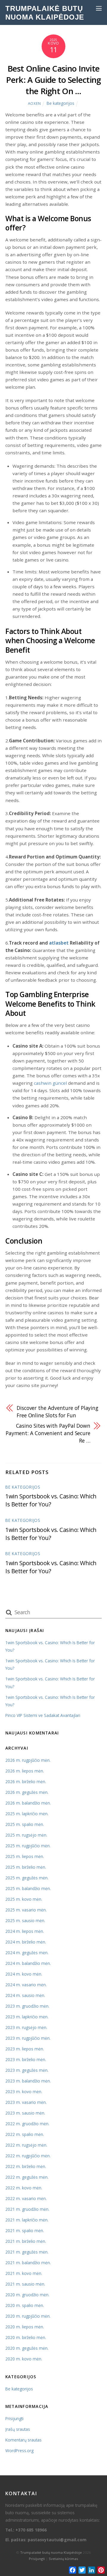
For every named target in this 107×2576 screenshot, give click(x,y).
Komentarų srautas (23, 2440)
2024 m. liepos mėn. (25, 1931)
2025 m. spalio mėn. (25, 1824)
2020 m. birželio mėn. (26, 2337)
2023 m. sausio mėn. (25, 2113)
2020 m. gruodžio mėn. (27, 2295)
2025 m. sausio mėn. (25, 1920)
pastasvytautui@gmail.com (57, 2540)
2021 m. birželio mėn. (26, 2241)
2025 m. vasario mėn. (26, 1910)
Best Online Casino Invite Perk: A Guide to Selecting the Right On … (53, 80)
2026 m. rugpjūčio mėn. (28, 1760)
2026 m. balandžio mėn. (28, 1803)
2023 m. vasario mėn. (26, 2102)
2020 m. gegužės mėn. (27, 2348)
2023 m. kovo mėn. (24, 2092)
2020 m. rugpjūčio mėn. (28, 2316)
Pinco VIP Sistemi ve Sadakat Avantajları (43, 1715)
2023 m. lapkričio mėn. (27, 2017)
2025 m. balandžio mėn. (28, 1888)
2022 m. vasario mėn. (26, 2198)
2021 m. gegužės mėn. (27, 2252)
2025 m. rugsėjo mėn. (26, 1835)
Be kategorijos (60, 103)
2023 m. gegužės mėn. (27, 2070)
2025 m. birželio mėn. (26, 1867)
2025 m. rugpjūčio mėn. (28, 1846)
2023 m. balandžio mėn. (28, 2081)
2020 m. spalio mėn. (25, 2305)
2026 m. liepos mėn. (25, 1771)
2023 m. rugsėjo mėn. (26, 2027)
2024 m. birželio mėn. (26, 1942)
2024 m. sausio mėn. (25, 1995)
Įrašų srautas (18, 2429)
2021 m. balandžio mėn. (28, 2263)
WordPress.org (19, 2451)
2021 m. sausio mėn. (25, 2284)
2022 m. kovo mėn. (24, 2188)
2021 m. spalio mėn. (25, 2231)
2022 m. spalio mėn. (25, 2134)
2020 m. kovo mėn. (24, 2359)
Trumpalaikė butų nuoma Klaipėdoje (51, 2552)
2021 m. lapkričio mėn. (27, 2220)
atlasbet (59, 943)
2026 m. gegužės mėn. (27, 1792)
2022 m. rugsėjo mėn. (26, 2145)
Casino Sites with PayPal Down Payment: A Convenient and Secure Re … (48, 1433)
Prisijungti (14, 2418)
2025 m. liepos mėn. (25, 1856)
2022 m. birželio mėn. (26, 2166)
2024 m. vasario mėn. (26, 1985)
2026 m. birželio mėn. (26, 1782)
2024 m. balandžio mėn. (28, 1963)
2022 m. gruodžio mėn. (27, 2124)
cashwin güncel (50, 1083)
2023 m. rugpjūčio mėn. (28, 2038)
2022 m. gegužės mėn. (27, 2177)
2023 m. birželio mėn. (26, 2059)
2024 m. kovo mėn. (24, 1974)
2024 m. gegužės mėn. (27, 1953)
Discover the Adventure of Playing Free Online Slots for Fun (58, 1412)
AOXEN (34, 103)
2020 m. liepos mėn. (25, 2327)
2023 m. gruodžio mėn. (27, 2006)
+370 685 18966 (31, 2530)
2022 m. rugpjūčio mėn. (28, 2156)
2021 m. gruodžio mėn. (27, 2209)
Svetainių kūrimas (63, 2559)
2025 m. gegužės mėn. (27, 1878)
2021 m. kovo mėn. (24, 2273)
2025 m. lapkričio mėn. (27, 1814)
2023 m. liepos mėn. (25, 2049)
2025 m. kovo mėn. (24, 1899)
